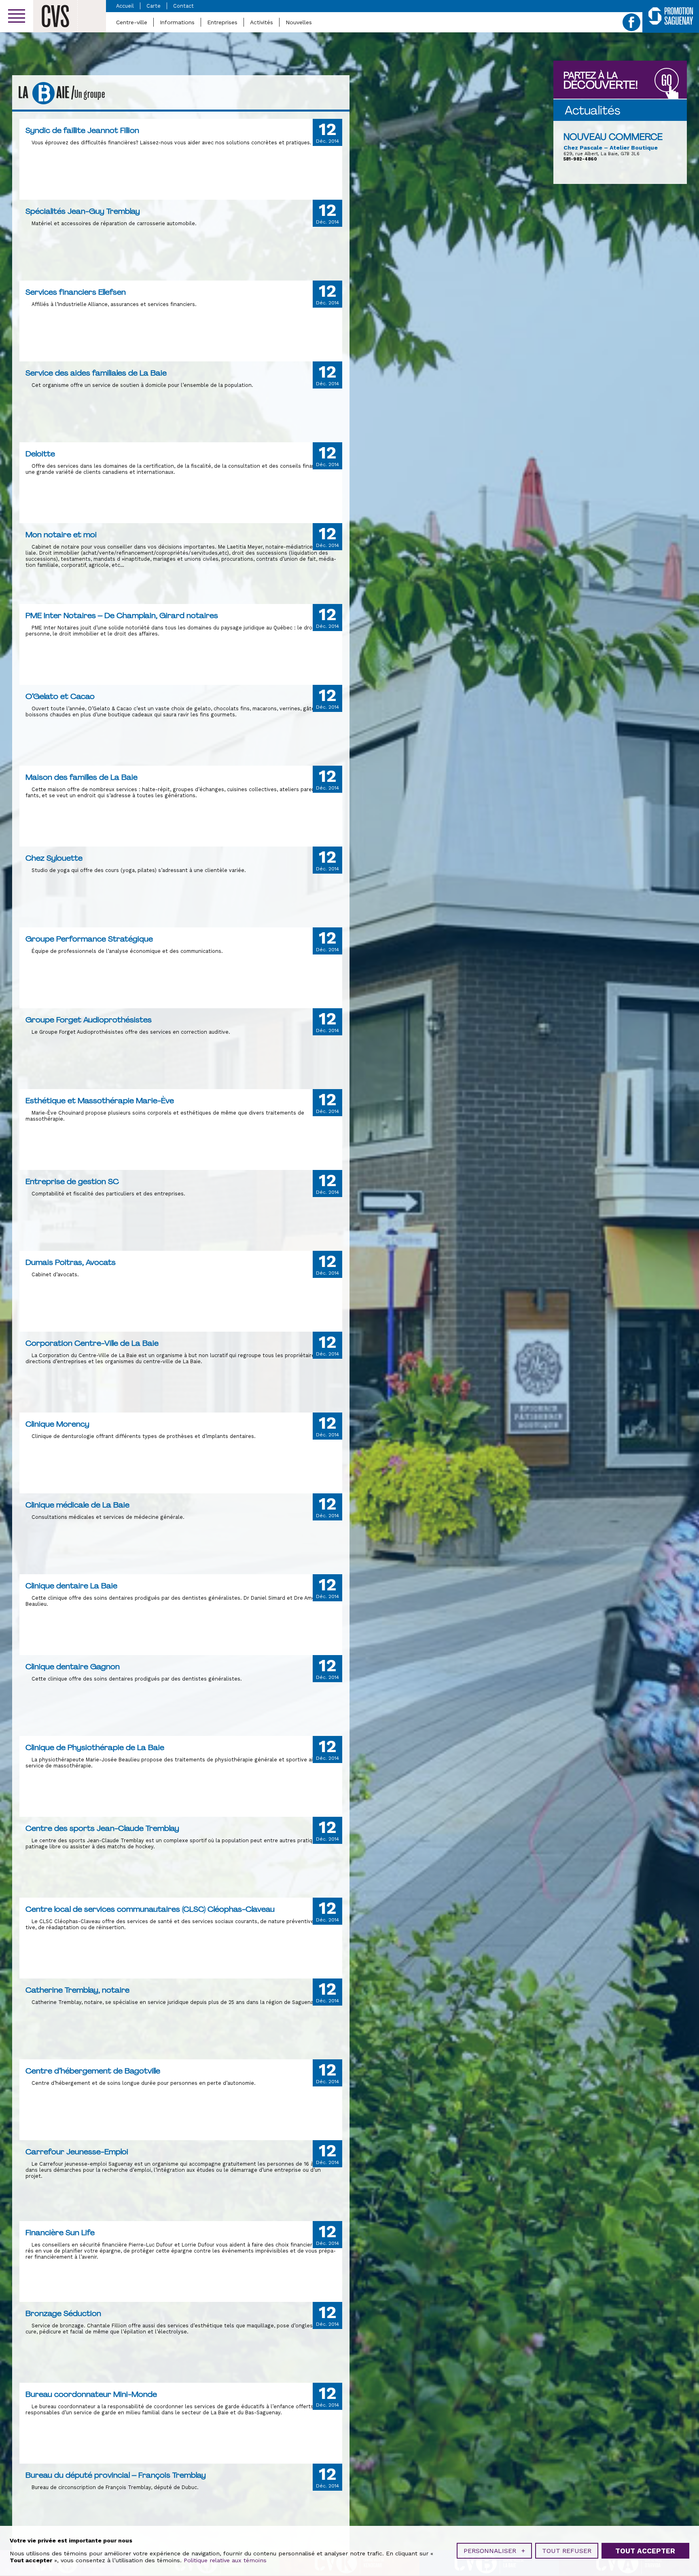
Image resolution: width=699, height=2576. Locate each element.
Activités (262, 22)
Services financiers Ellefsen (76, 292)
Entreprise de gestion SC (72, 1181)
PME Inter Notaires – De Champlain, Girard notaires (122, 615)
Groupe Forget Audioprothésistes (89, 1020)
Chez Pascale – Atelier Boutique (611, 148)
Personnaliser (494, 2551)
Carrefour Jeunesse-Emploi (77, 2152)
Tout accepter (645, 2551)
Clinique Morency (57, 1424)
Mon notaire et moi (61, 534)
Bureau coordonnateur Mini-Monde (91, 2394)
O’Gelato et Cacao (60, 696)
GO (667, 81)
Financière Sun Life (60, 2232)
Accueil (125, 6)
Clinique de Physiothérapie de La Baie (95, 1747)
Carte (154, 6)
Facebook (631, 22)
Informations (177, 22)
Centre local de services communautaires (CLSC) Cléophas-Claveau (150, 1909)
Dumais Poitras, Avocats (71, 1262)
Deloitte (40, 454)
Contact (183, 6)
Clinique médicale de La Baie (77, 1505)
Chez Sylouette (54, 858)
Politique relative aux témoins (225, 2560)
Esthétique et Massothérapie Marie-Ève (100, 1100)
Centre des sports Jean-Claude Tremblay (102, 1828)
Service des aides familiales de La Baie (96, 373)
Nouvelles (299, 22)
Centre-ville (132, 22)
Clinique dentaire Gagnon (73, 1666)
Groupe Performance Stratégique (89, 939)
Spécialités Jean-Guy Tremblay (83, 211)
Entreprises (222, 22)
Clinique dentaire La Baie (71, 1586)
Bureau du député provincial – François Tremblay (116, 2475)
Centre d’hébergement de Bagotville (93, 2071)
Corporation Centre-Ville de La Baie (92, 1343)
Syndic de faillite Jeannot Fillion (82, 130)
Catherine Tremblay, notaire (77, 1990)
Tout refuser (567, 2551)
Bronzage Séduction (63, 2313)
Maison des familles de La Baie (82, 777)
